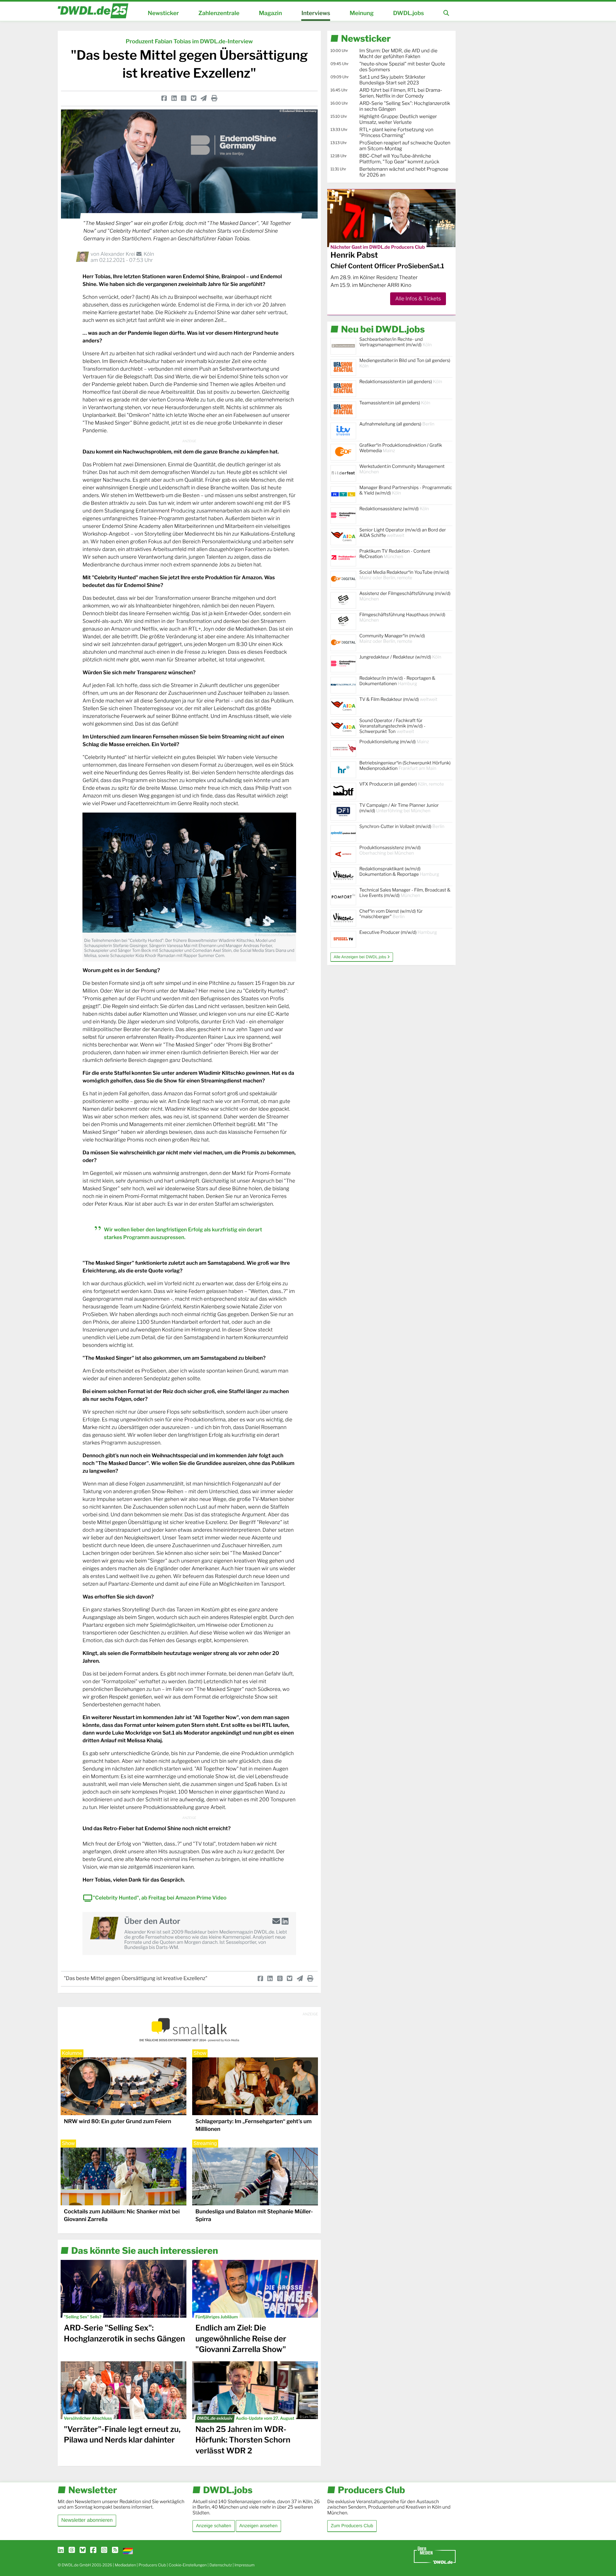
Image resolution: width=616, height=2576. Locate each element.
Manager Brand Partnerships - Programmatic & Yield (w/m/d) (406, 490)
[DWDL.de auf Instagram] (104, 2550)
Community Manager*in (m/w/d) (392, 639)
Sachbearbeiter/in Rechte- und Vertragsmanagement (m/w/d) (396, 342)
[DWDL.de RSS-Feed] (115, 2550)
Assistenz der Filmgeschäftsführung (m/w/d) (405, 596)
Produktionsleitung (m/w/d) (394, 742)
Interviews (316, 13)
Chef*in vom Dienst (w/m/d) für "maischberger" (391, 914)
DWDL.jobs (408, 13)
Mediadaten (125, 2565)
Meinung (362, 13)
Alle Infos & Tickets (418, 299)
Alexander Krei (118, 254)
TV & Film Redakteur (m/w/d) (398, 699)
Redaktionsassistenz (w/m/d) (394, 509)
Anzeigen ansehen (258, 2526)
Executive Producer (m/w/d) (398, 932)
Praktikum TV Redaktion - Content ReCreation (395, 554)
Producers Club (152, 2565)
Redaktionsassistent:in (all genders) (401, 382)
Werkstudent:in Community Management (402, 469)
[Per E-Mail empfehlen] (204, 98)
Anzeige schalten (214, 2526)
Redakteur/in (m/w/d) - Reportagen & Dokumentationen (397, 681)
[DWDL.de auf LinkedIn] (61, 2550)
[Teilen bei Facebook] (164, 98)
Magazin (270, 13)
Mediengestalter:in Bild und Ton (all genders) (405, 363)
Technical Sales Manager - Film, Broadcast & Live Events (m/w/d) (405, 893)
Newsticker (163, 13)
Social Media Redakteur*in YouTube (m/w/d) (404, 575)
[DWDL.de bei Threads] (72, 2550)
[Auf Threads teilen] (184, 98)
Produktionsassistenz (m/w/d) (390, 850)
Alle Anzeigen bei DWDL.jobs (360, 957)
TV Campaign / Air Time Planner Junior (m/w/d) (399, 808)
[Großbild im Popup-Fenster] (189, 873)
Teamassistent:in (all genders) (395, 403)
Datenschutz (221, 2565)
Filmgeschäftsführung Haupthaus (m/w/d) (402, 617)
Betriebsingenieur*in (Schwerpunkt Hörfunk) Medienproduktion (405, 766)
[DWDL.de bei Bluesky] (83, 2550)
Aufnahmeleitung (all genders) (397, 424)
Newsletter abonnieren (87, 2520)
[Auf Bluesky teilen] (194, 98)
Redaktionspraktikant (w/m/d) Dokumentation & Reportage (399, 872)
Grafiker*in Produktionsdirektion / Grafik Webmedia (401, 448)
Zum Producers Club (352, 2526)
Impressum (245, 2565)
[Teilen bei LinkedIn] (174, 98)
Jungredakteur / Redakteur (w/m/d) (400, 657)
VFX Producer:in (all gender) (402, 784)
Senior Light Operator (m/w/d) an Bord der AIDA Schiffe (403, 533)
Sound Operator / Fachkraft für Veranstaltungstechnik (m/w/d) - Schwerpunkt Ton (392, 726)
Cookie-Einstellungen (188, 2565)
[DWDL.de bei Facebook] (93, 2550)
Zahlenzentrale (219, 13)
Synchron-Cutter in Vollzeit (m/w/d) (402, 827)
